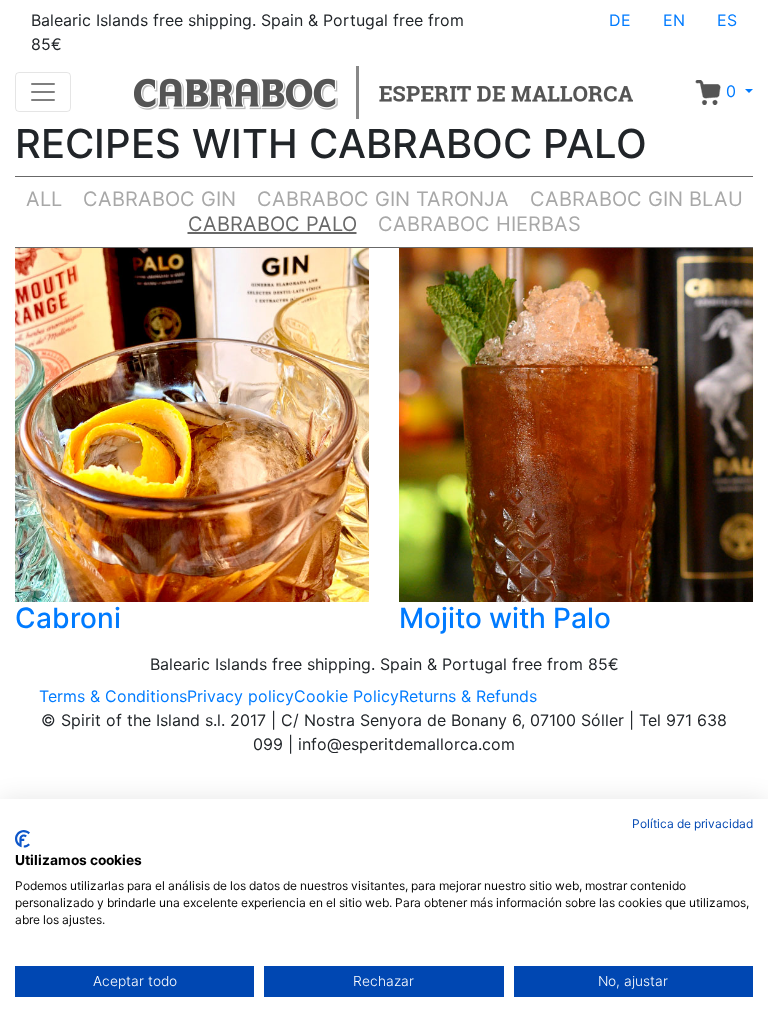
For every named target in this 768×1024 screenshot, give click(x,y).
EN (674, 20)
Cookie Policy (346, 696)
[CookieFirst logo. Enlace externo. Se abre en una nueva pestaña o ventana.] (22, 839)
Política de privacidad (692, 823)
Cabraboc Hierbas (479, 224)
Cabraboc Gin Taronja (383, 199)
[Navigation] (43, 92)
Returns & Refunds (468, 696)
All (44, 199)
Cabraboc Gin (159, 199)
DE (620, 20)
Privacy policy (240, 696)
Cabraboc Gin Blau (636, 199)
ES (727, 20)
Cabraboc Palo (272, 224)
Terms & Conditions (113, 696)
